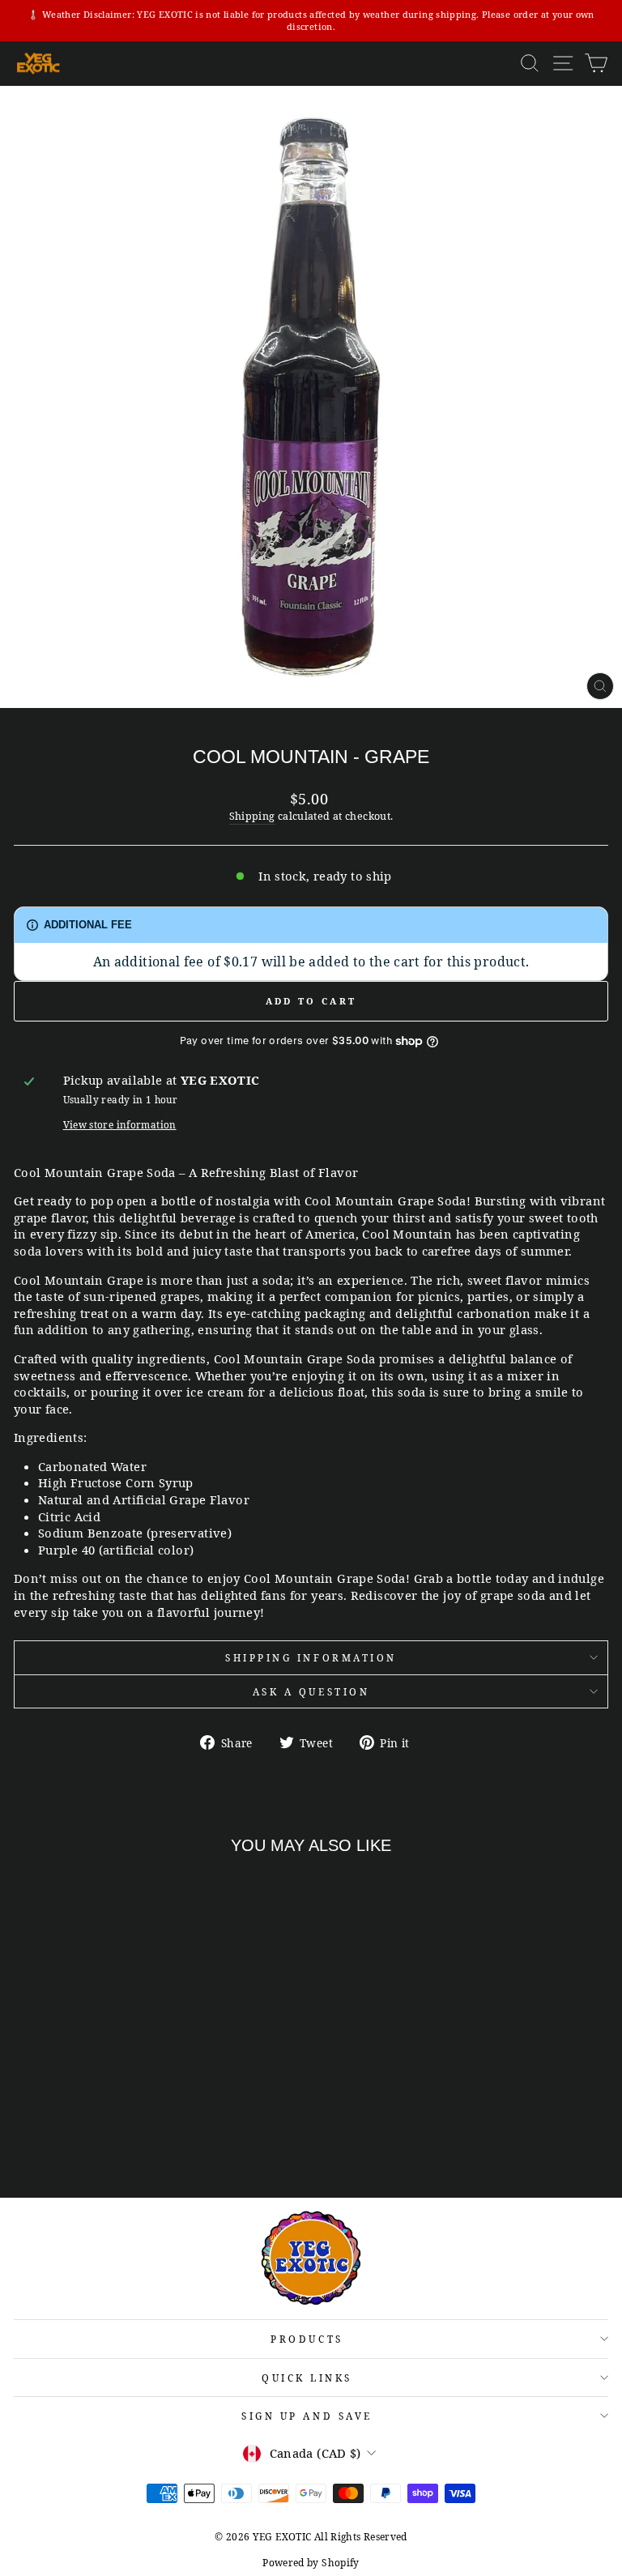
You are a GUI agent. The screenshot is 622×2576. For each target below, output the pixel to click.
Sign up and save (307, 2416)
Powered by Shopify (311, 2563)
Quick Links (307, 2378)
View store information (120, 1124)
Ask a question (311, 1691)
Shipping (252, 816)
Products (307, 2339)
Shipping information (311, 1657)
